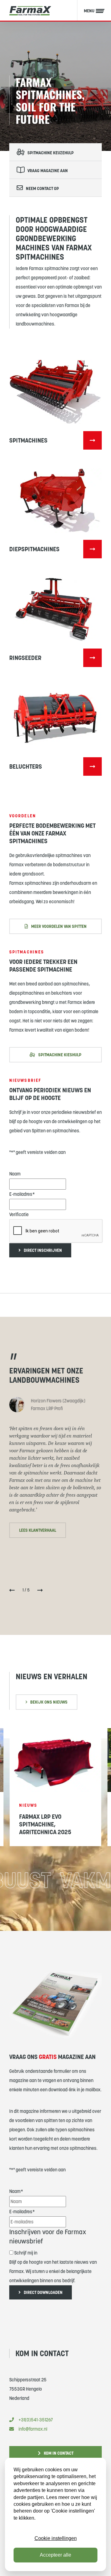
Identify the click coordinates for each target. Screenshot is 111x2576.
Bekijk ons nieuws (49, 1702)
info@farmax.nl (33, 2429)
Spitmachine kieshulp (60, 1055)
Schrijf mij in (26, 2253)
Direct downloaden (43, 2292)
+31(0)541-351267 (36, 2420)
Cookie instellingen (56, 2538)
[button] (12, 1592)
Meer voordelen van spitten (59, 926)
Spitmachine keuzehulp (51, 153)
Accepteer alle (55, 2555)
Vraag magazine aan (48, 171)
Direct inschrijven (43, 1250)
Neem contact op (42, 188)
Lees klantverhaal (38, 1530)
